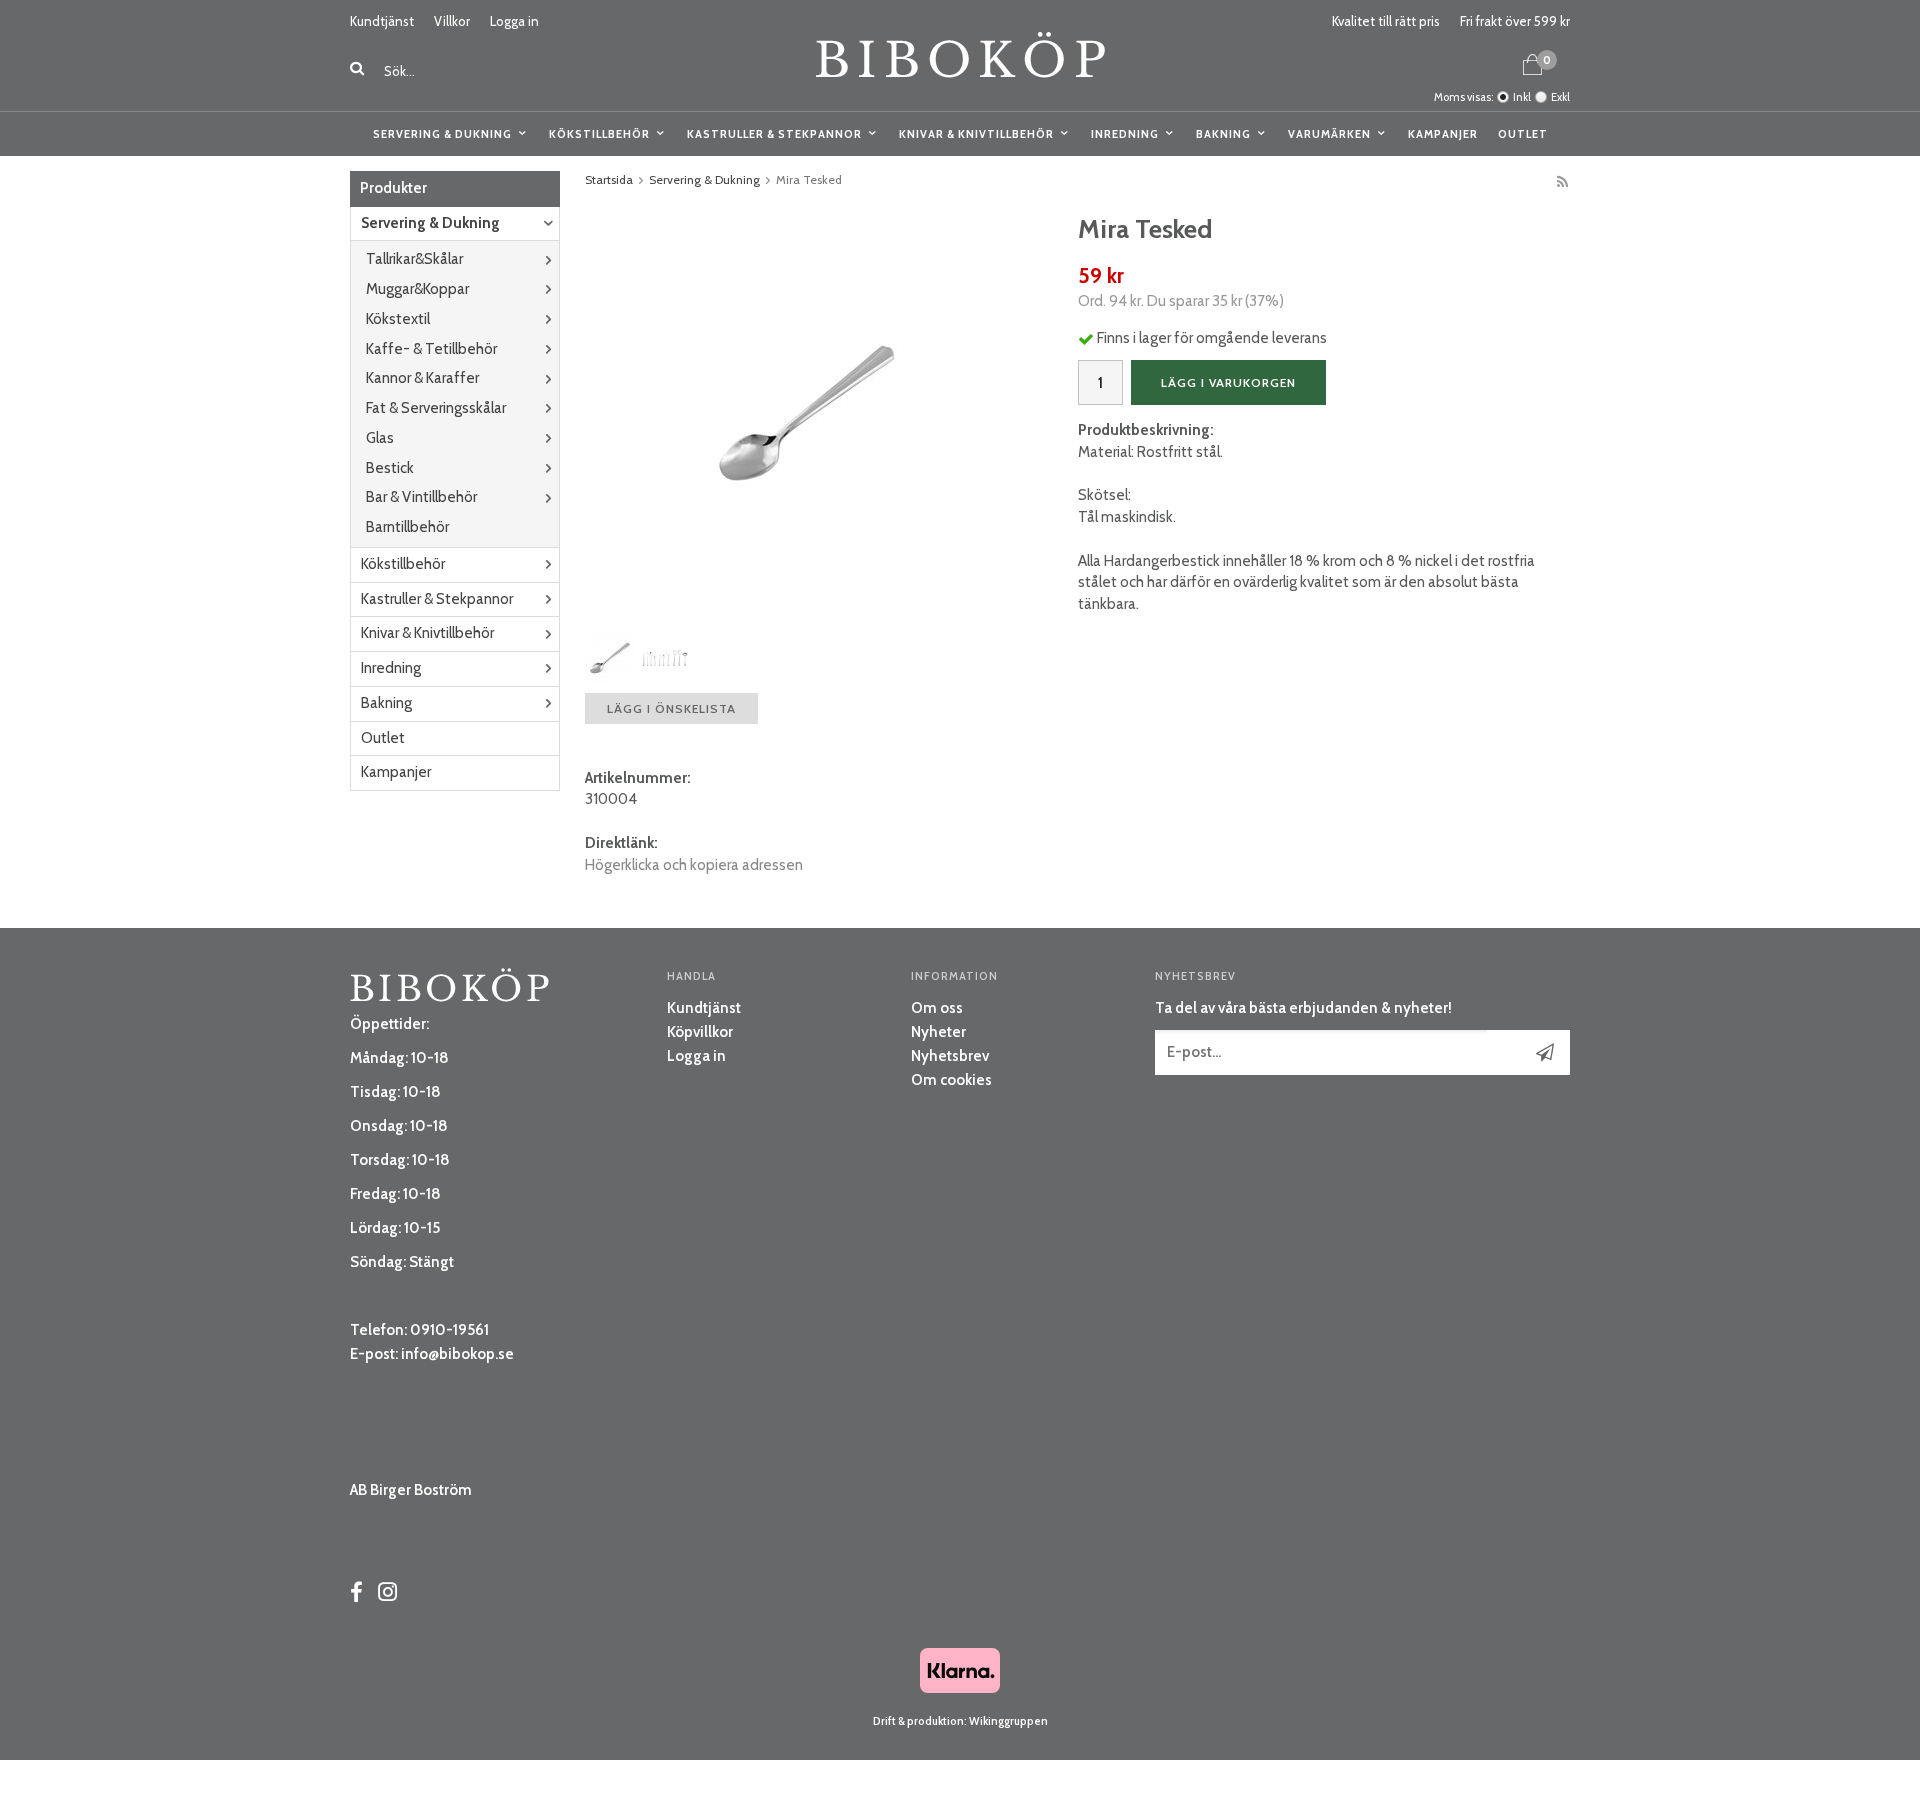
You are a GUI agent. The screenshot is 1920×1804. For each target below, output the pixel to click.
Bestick (390, 468)
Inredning (1125, 134)
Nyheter (938, 1032)
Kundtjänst (382, 21)
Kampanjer (1443, 134)
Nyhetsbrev (950, 1056)
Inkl (1522, 97)
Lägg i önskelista (671, 708)
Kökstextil (398, 319)
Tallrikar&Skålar (414, 259)
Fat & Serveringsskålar (436, 408)
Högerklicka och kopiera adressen (694, 865)
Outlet (1523, 134)
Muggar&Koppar (417, 289)
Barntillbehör (407, 527)
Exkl (1560, 97)
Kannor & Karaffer (422, 378)
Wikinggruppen (1008, 1721)
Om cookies (951, 1080)
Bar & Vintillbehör (421, 497)
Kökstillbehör (599, 134)
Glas (380, 438)
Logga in (514, 21)
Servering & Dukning (442, 134)
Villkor (452, 21)
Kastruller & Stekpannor (774, 134)
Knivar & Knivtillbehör (976, 134)
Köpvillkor (700, 1032)
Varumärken (1329, 134)
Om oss (937, 1008)
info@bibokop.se (457, 1354)
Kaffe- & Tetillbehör (431, 349)
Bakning (1223, 134)
